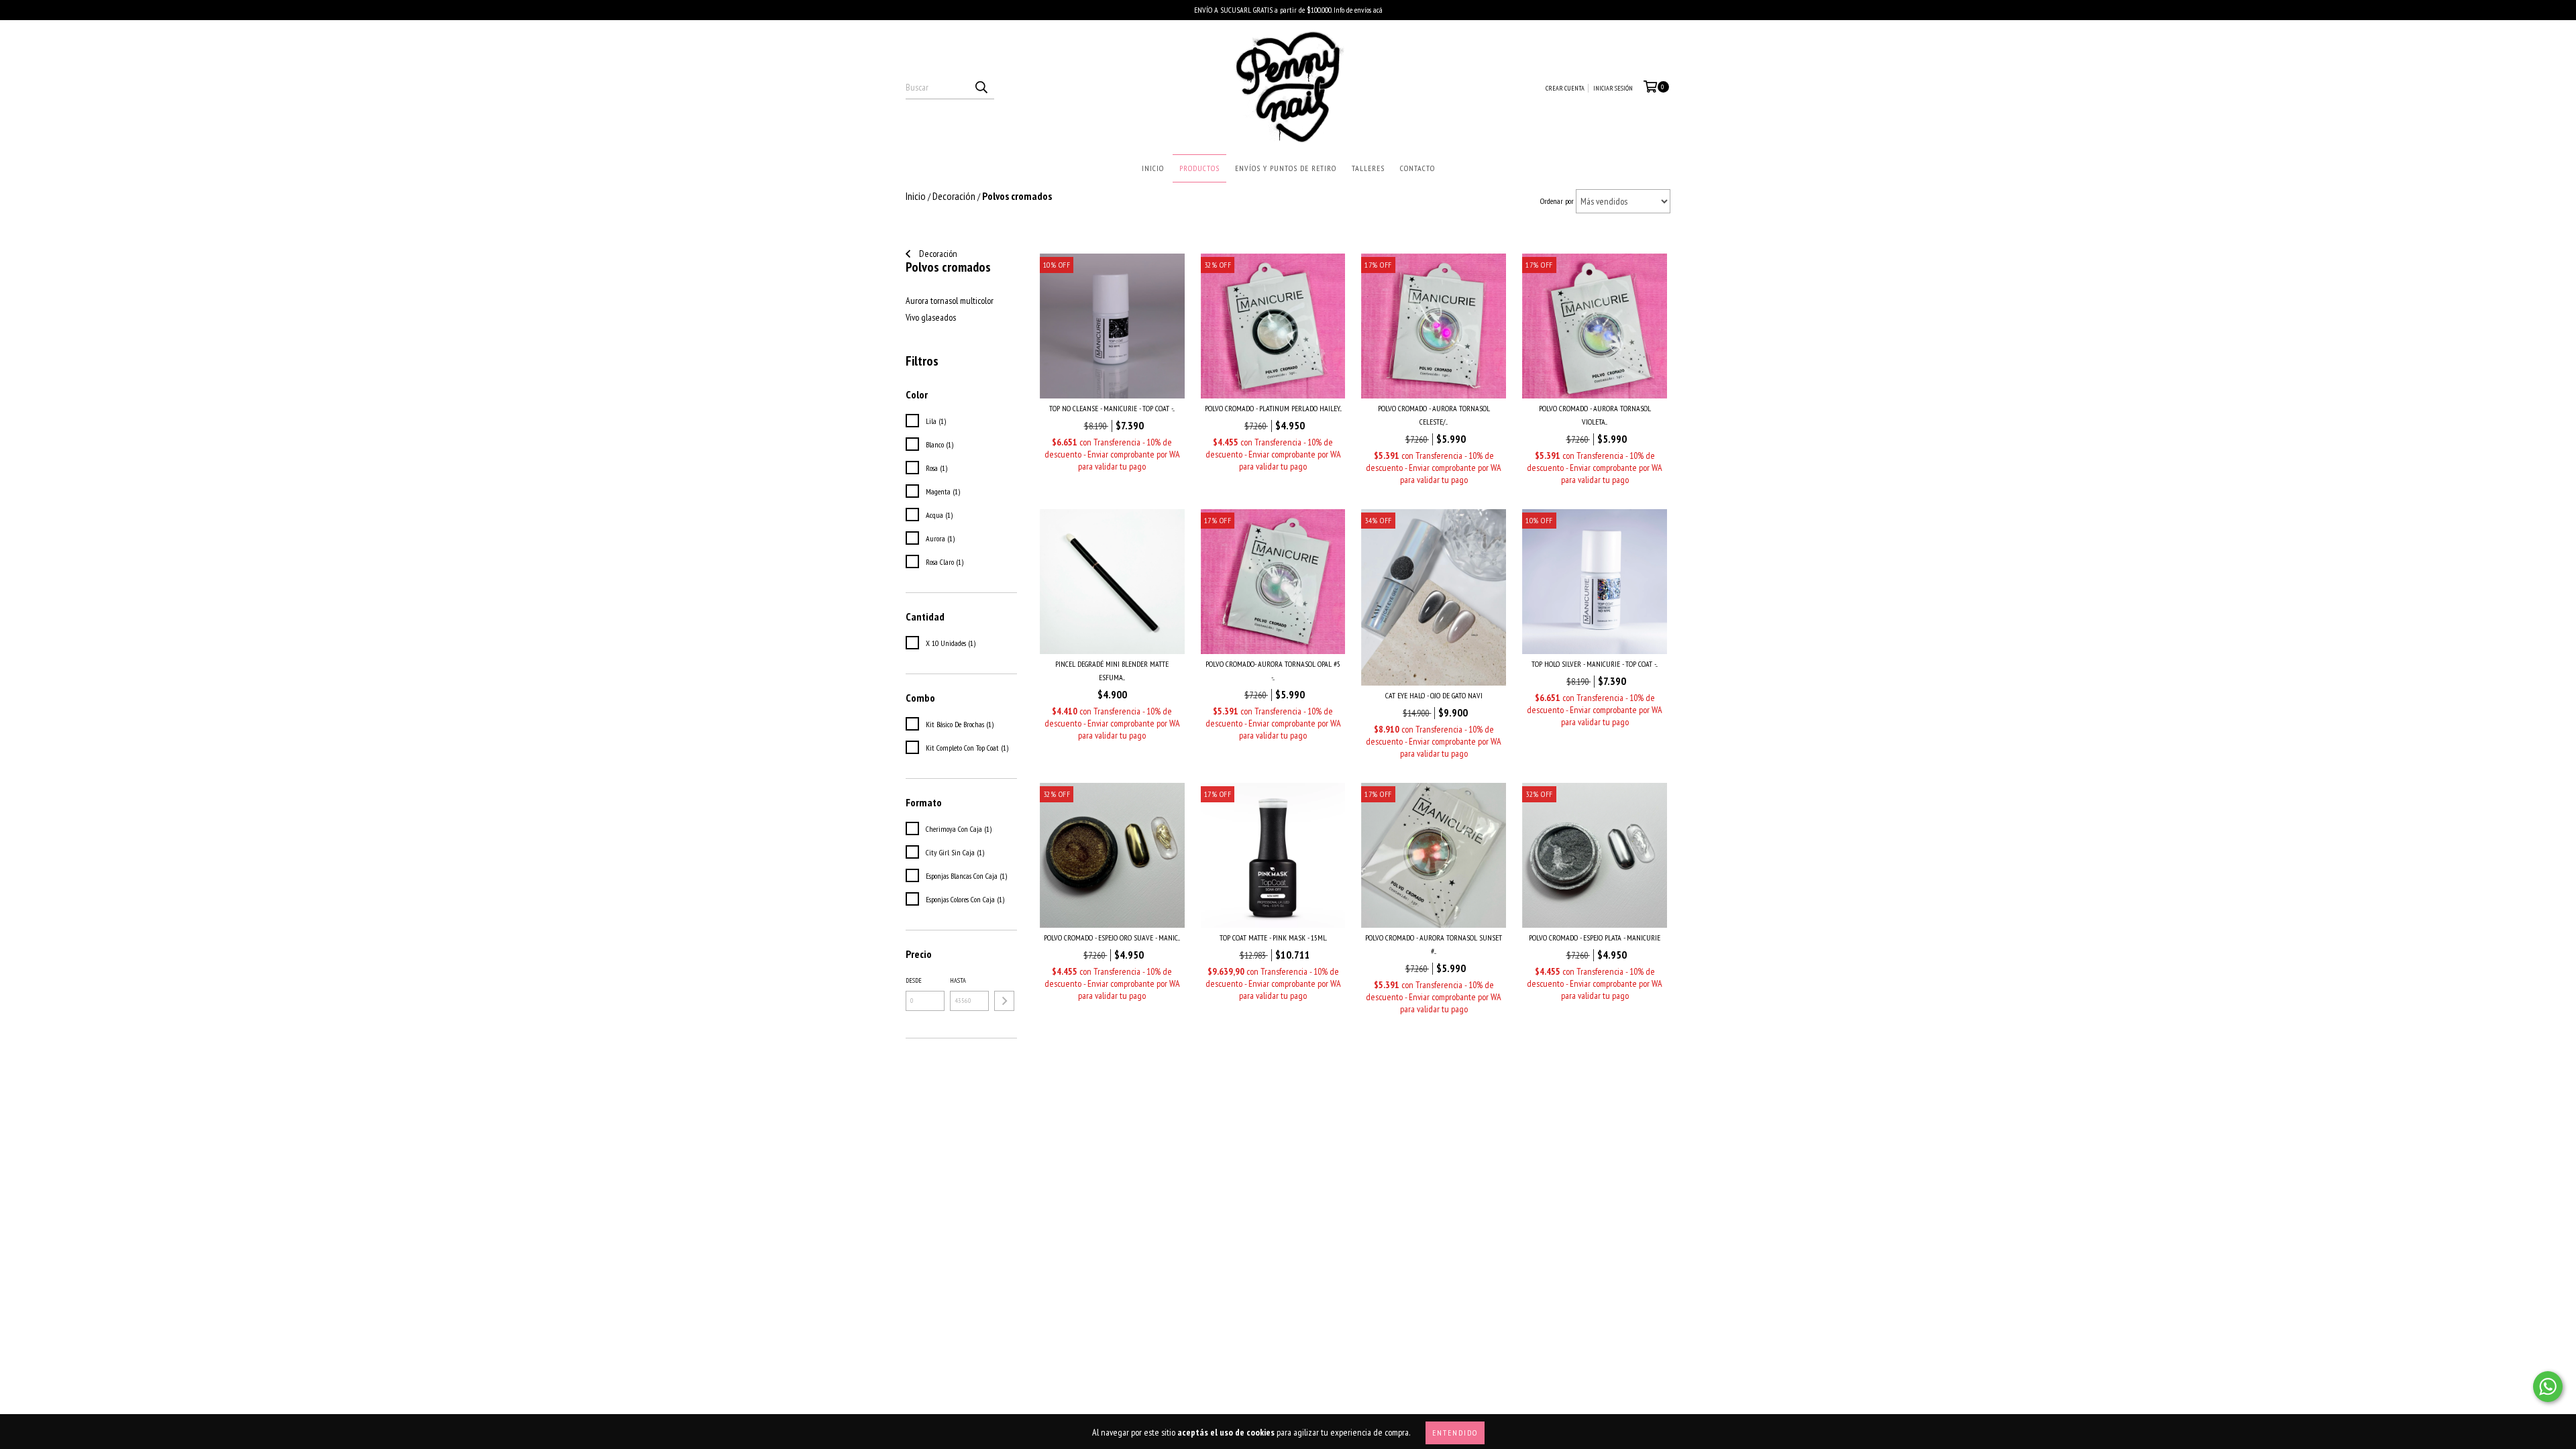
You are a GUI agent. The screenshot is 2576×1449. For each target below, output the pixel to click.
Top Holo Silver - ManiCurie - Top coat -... (1595, 664)
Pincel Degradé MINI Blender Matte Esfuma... (1112, 670)
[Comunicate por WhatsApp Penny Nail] (2548, 1387)
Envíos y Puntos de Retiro (1286, 168)
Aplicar (1004, 1001)
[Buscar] (981, 87)
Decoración (937, 254)
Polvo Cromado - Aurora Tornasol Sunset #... (1434, 944)
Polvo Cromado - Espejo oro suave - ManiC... (1112, 937)
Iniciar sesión (1613, 88)
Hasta (958, 980)
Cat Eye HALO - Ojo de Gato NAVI (1434, 695)
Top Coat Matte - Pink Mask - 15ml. (1273, 937)
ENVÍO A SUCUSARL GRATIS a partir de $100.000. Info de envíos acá (1288, 10)
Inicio (1153, 168)
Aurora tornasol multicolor (950, 301)
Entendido (1455, 1433)
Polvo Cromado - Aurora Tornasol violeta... (1595, 415)
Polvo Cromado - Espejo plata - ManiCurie (1595, 937)
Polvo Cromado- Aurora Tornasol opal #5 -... (1273, 670)
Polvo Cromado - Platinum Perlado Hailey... (1273, 408)
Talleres (1368, 168)
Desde (914, 980)
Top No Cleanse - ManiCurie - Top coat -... (1112, 408)
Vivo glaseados (931, 317)
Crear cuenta (1565, 88)
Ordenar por (1557, 201)
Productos (1199, 168)
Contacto (1417, 168)
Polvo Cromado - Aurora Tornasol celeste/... (1434, 415)
